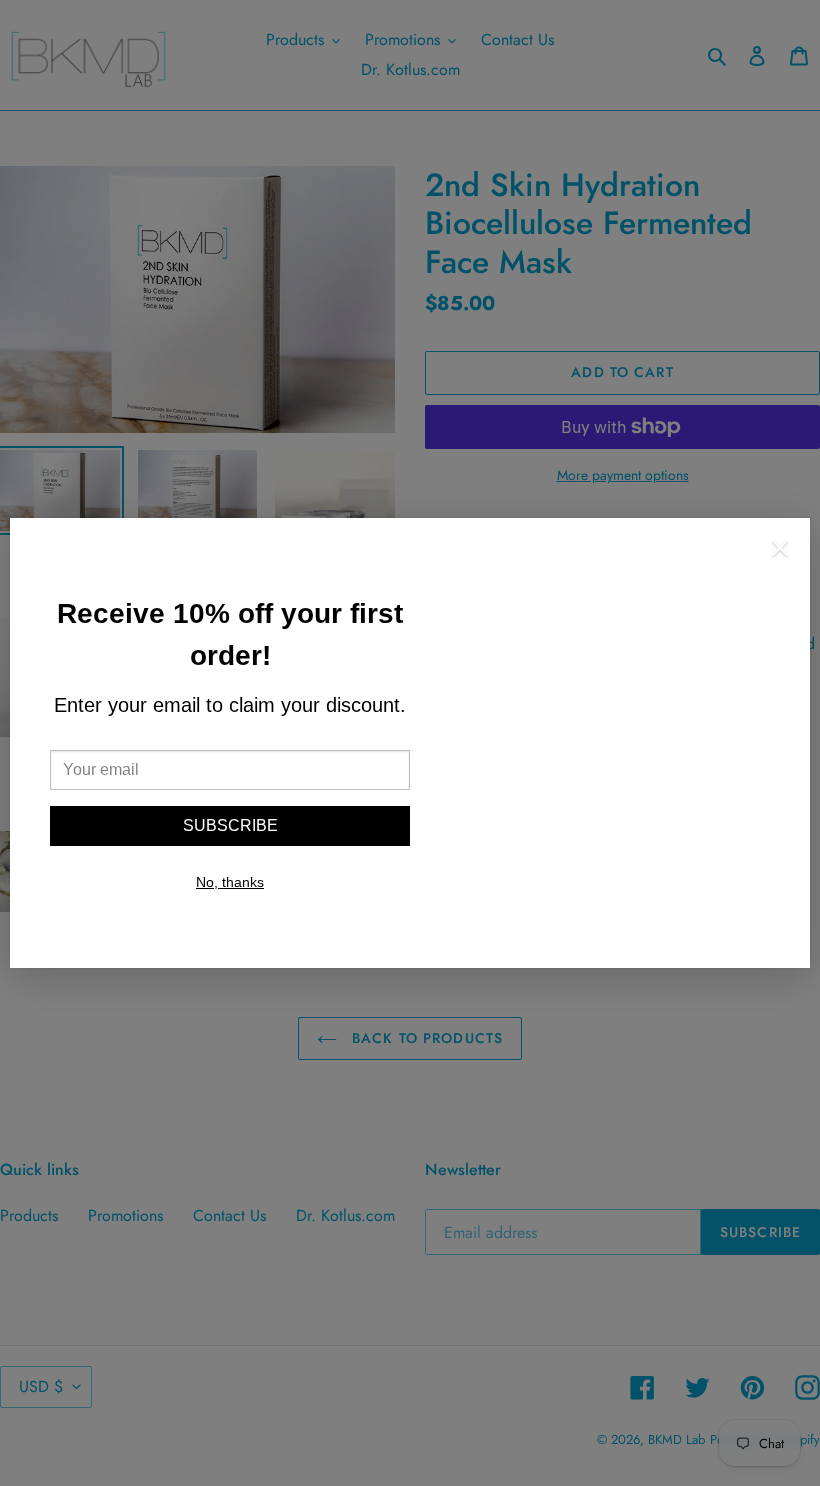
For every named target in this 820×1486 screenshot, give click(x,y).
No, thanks (230, 882)
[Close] (780, 551)
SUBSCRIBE (230, 825)
